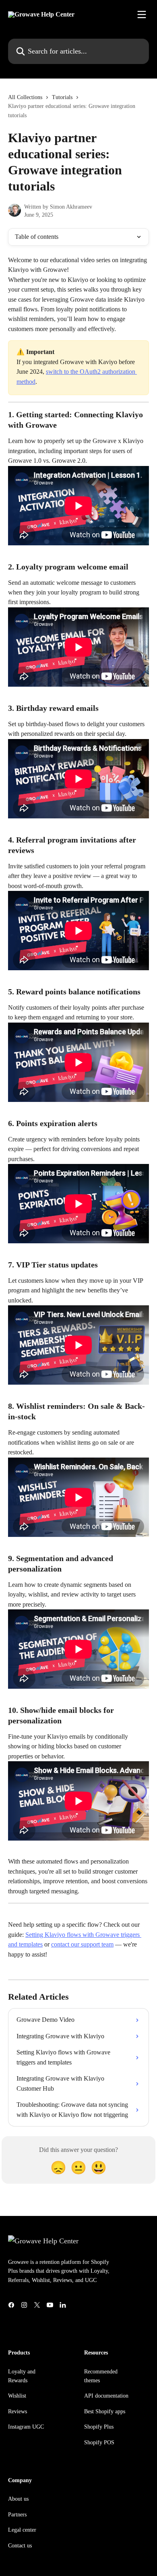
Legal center (22, 2530)
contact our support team (82, 1944)
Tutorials (62, 97)
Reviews (18, 2411)
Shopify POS (99, 2442)
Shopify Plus (99, 2427)
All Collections (25, 97)
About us (18, 2499)
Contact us (20, 2546)
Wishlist (17, 2396)
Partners (17, 2515)
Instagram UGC (26, 2427)
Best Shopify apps (105, 2411)
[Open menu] (142, 14)
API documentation (106, 2396)
